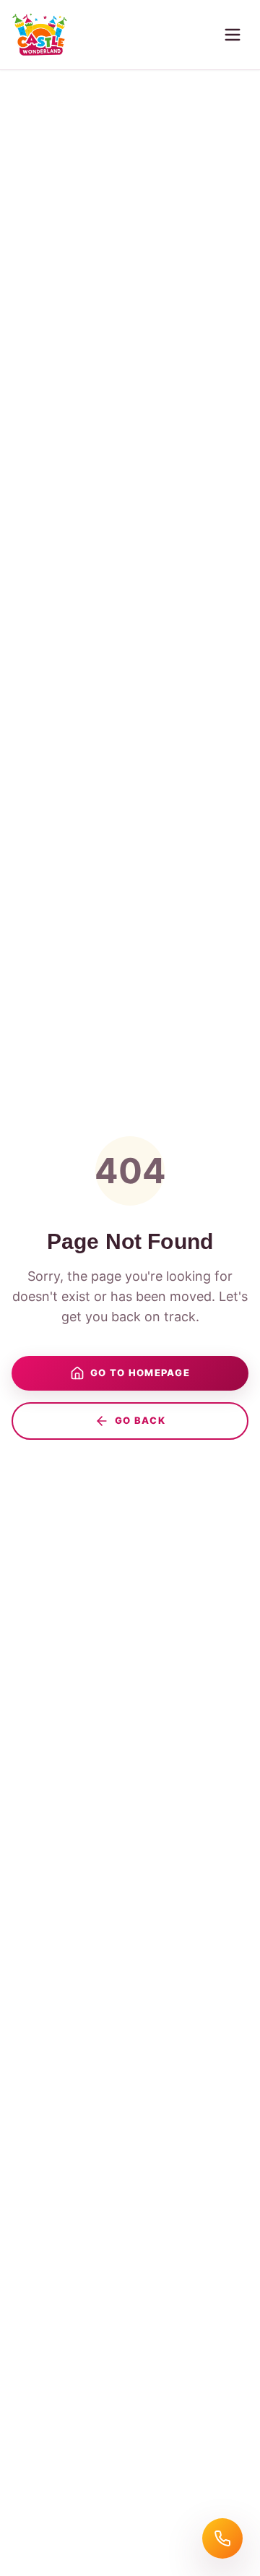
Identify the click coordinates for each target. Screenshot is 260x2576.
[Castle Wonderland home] (40, 35)
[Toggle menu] (233, 35)
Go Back (140, 1420)
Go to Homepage (140, 1373)
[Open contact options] (222, 2538)
